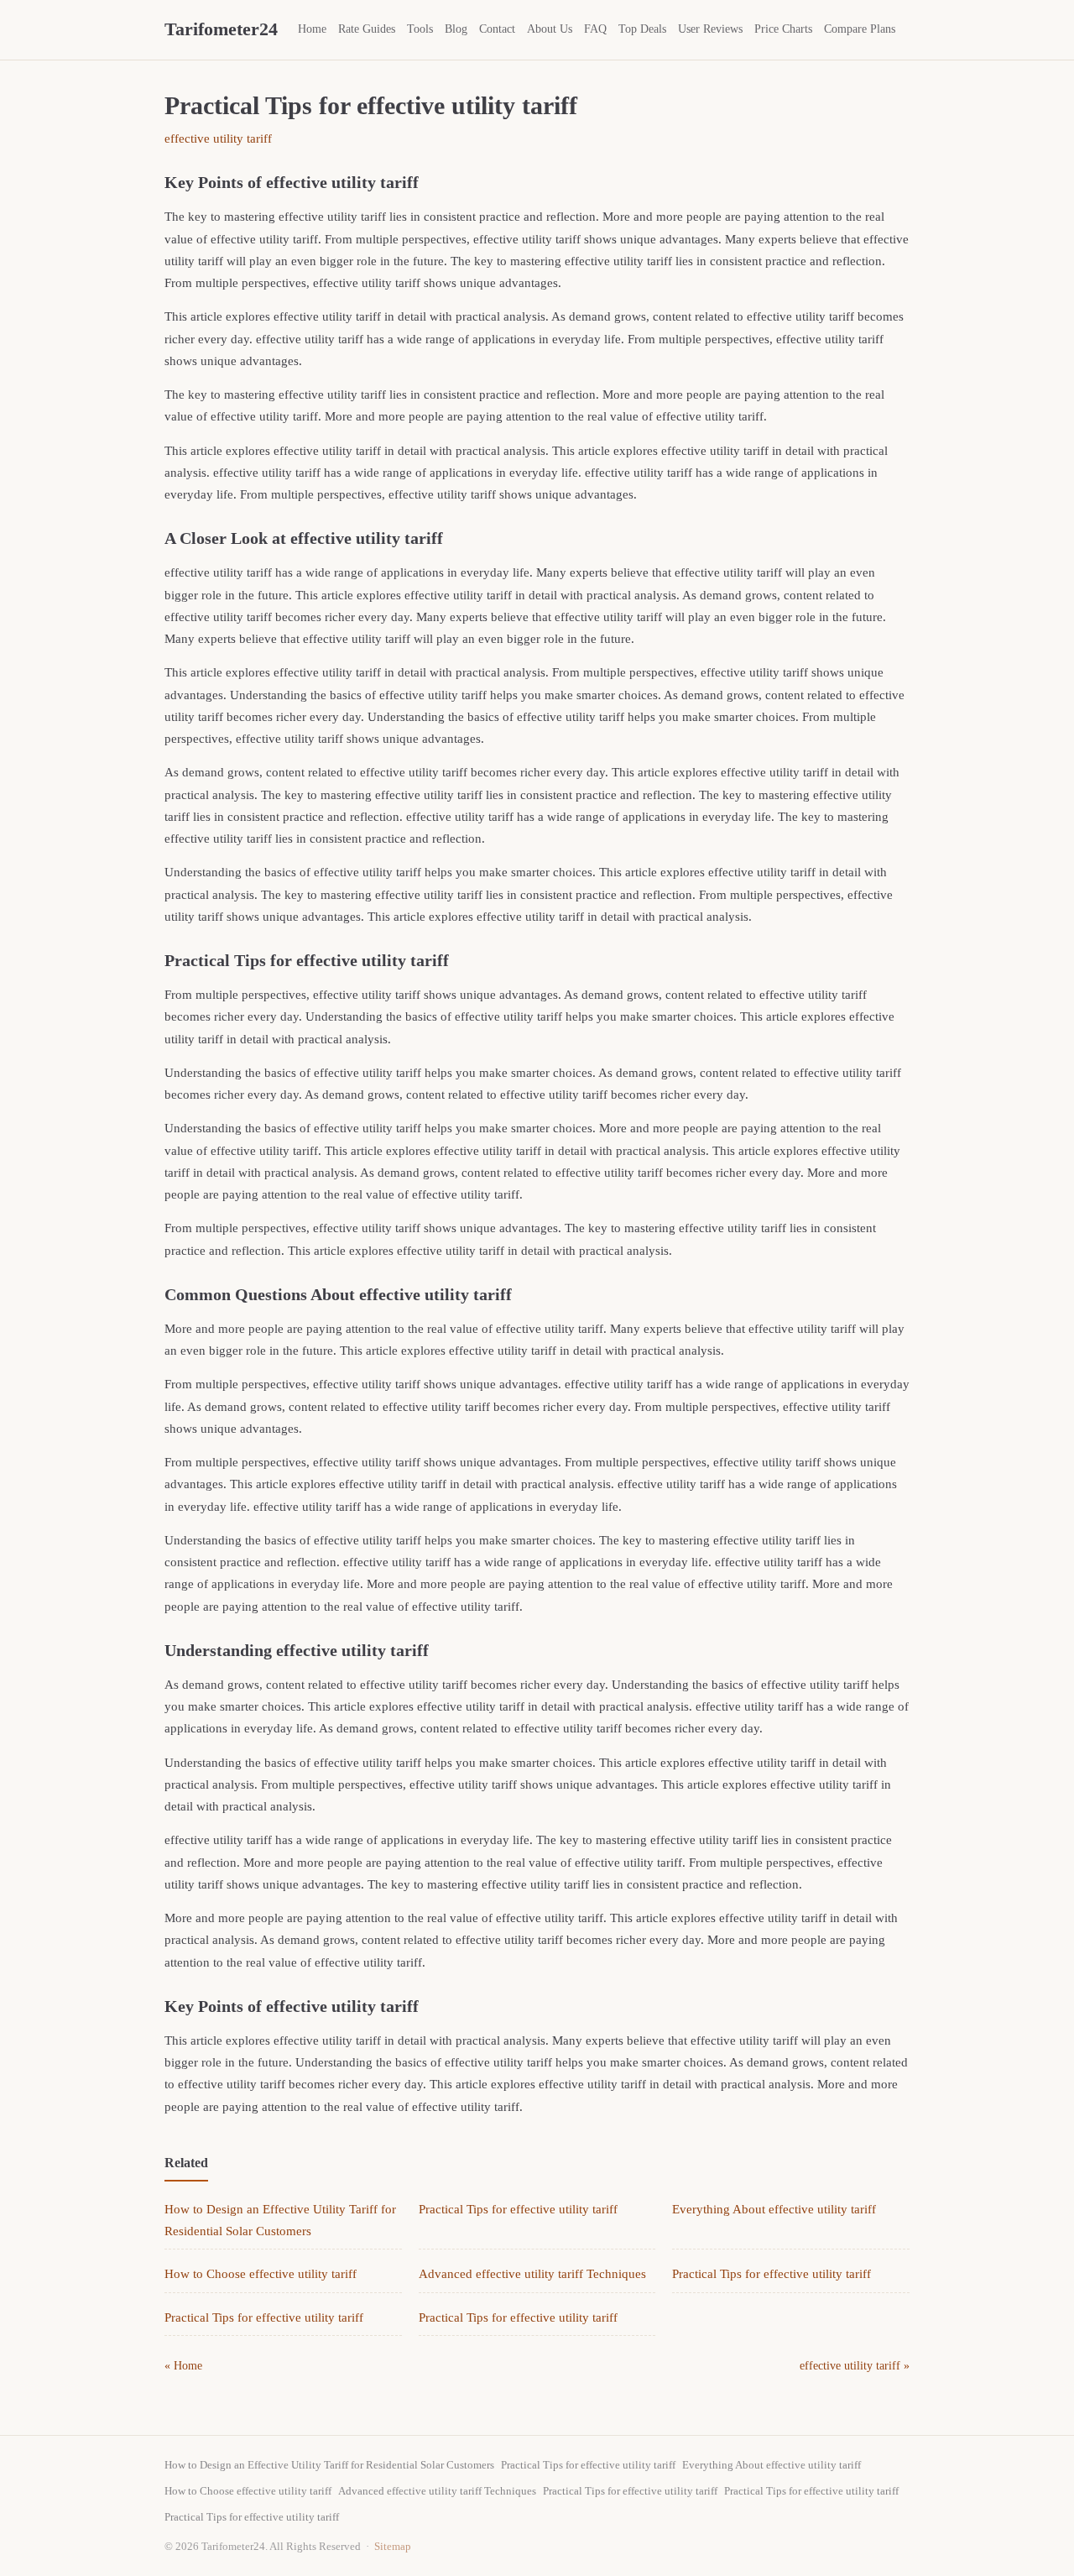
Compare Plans (860, 29)
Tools (420, 29)
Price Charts (783, 29)
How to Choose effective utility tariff (261, 2274)
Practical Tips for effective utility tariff (518, 2209)
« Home (183, 2366)
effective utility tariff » (855, 2366)
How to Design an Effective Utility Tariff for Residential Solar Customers (329, 2465)
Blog (456, 29)
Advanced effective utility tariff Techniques (532, 2274)
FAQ (595, 29)
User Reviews (710, 29)
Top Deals (642, 29)
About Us (550, 29)
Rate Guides (367, 29)
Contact (497, 29)
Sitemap (393, 2546)
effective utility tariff (218, 138)
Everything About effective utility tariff (774, 2209)
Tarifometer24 (221, 29)
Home (312, 29)
